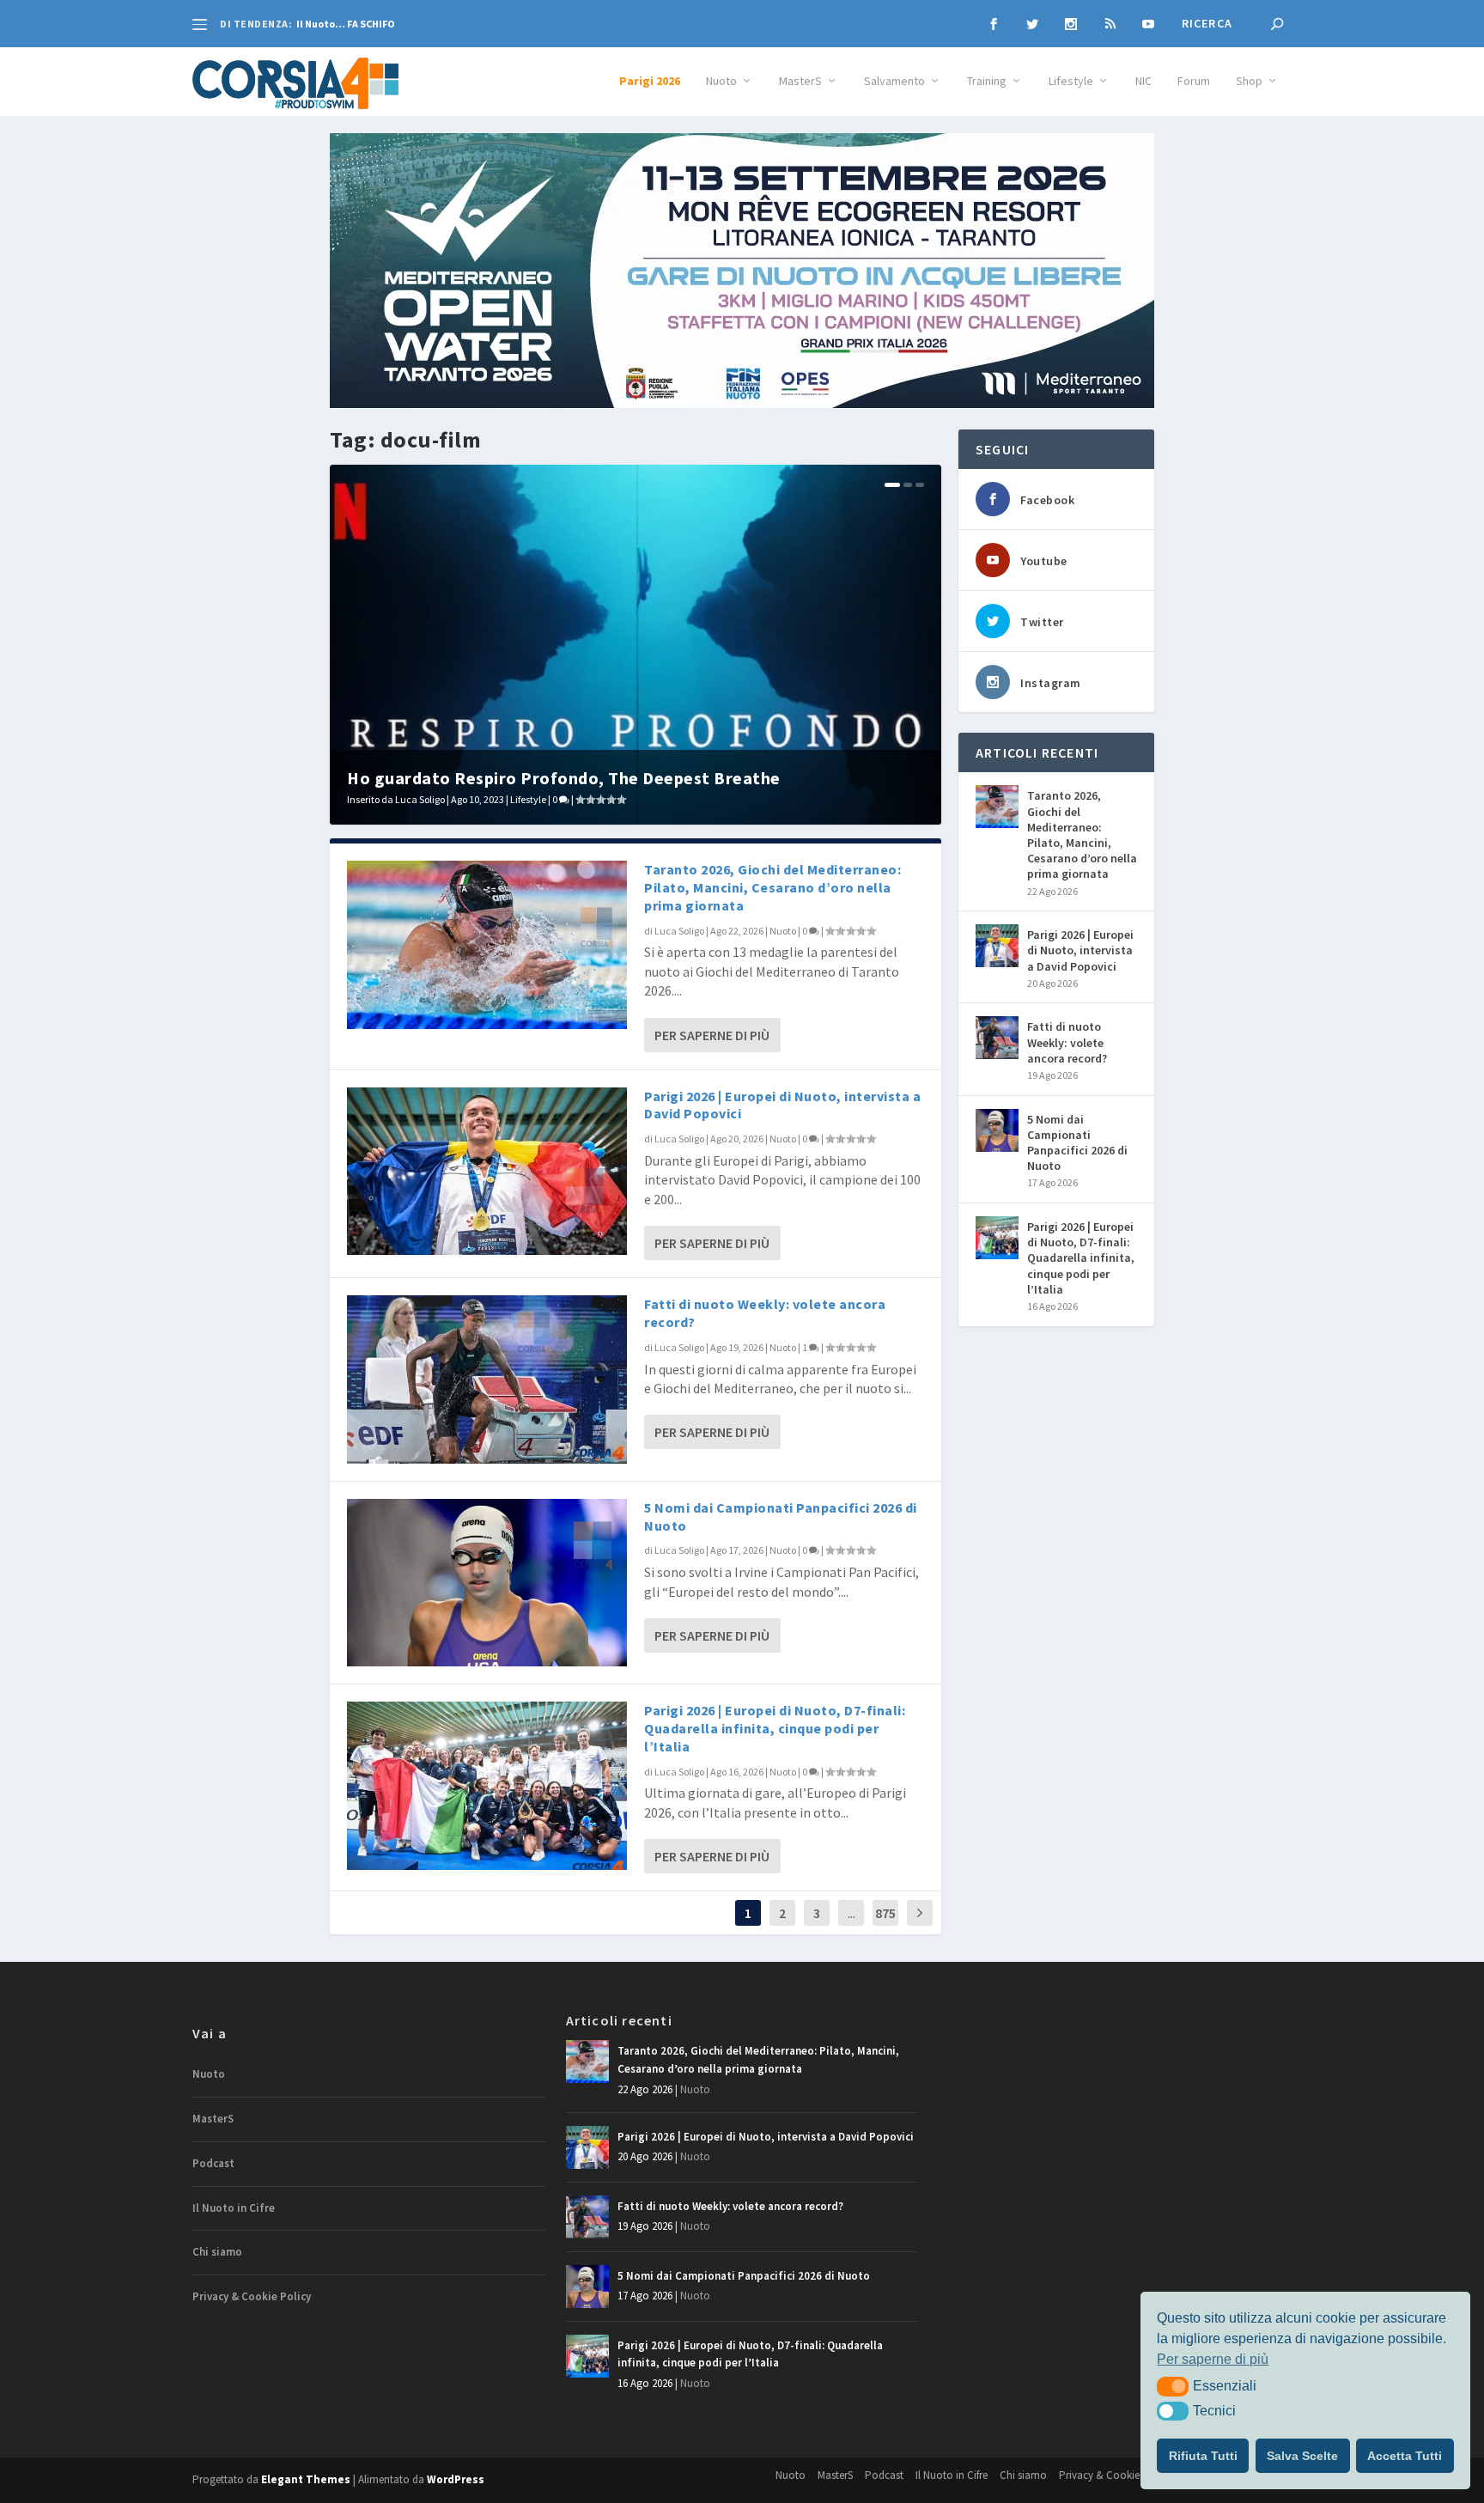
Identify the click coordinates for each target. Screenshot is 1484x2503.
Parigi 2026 (650, 81)
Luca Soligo (420, 799)
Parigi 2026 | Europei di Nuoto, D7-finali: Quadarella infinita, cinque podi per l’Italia (775, 1728)
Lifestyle (1071, 81)
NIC (1143, 81)
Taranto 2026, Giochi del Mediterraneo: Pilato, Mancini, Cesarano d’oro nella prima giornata (772, 887)
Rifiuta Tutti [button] (1203, 2456)
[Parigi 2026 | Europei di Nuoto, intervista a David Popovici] (487, 1171)
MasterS (800, 81)
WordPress (456, 2479)
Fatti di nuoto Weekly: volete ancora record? (1067, 1042)
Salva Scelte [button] (1302, 2456)
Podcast (213, 2163)
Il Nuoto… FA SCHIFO (346, 24)
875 (885, 1913)
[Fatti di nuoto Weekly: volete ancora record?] (487, 1379)
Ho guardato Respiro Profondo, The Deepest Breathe (564, 778)
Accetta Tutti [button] (1405, 2456)
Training (987, 81)
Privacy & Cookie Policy (252, 2296)
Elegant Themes (306, 2479)
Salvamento (894, 81)
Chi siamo (217, 2252)
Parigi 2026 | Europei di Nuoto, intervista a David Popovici (1080, 950)
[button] (1173, 2386)
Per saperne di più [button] (1213, 2359)
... (851, 1913)
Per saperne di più (712, 1035)
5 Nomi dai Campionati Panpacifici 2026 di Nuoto (1077, 1143)
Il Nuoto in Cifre (234, 2208)
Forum (1194, 81)
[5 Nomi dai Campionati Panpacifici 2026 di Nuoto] (487, 1583)
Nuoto (721, 81)
